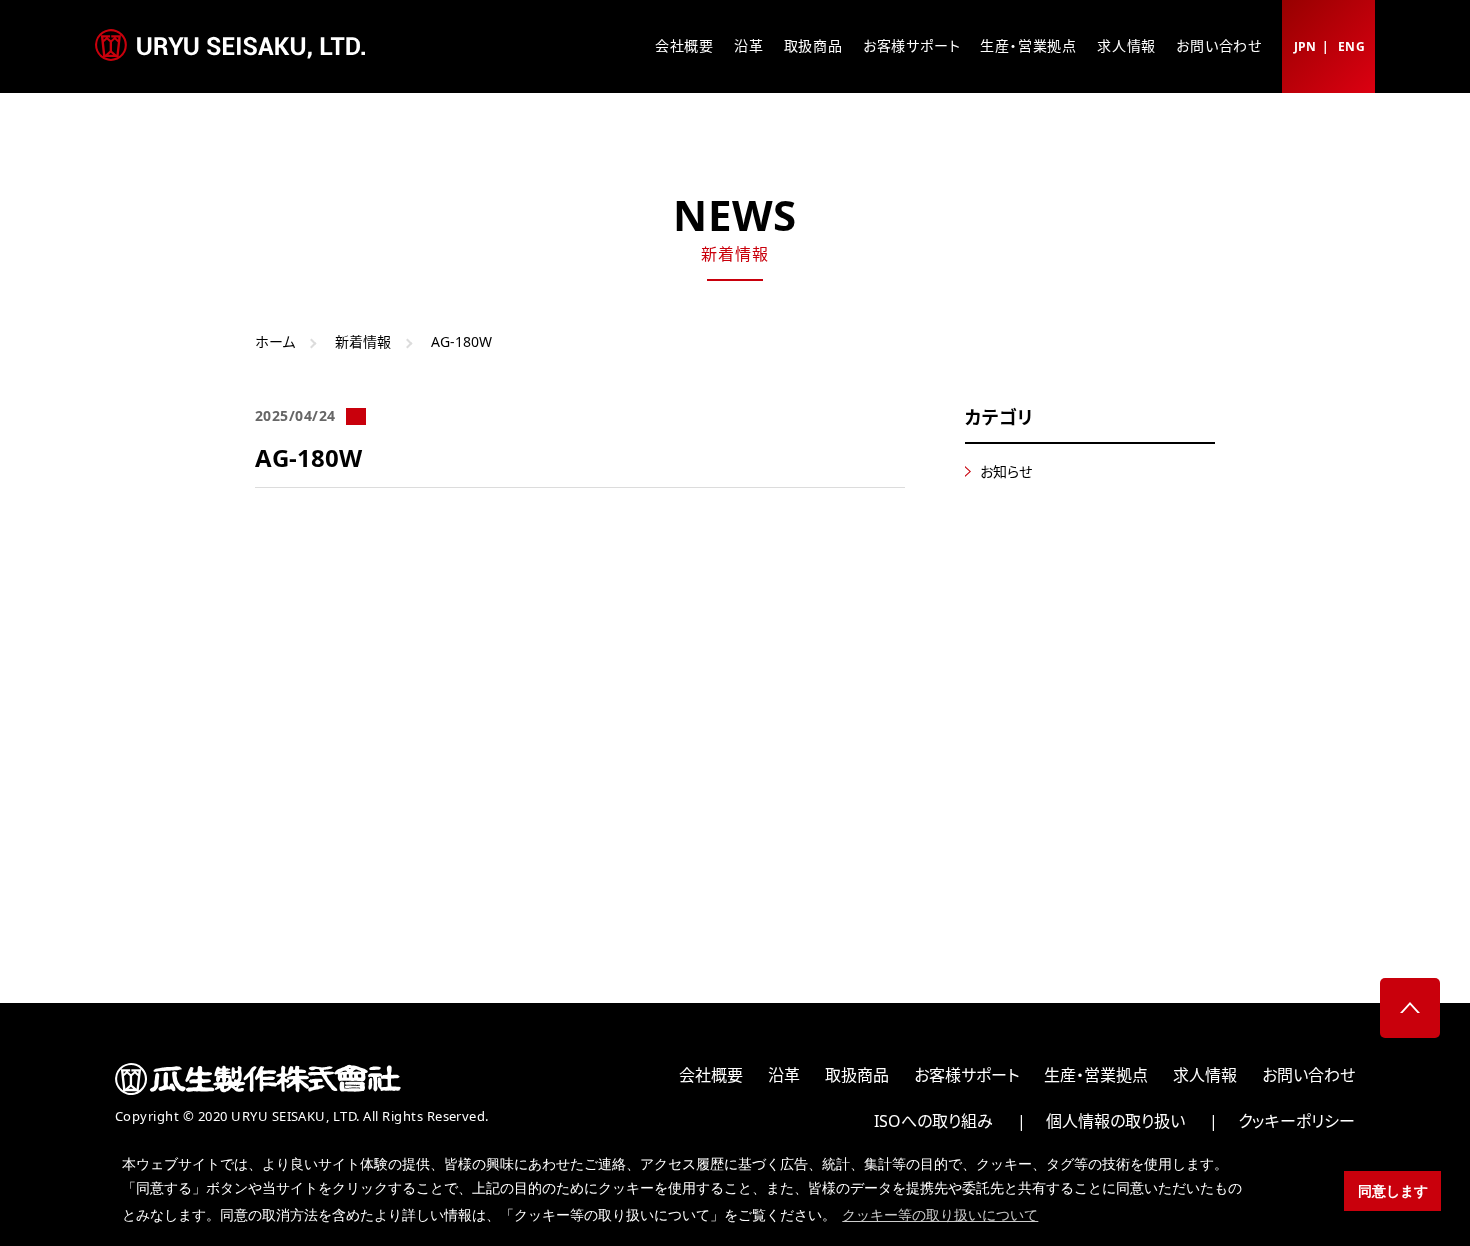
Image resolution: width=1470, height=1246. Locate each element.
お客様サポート (912, 45)
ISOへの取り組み (933, 1121)
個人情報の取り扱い (1115, 1121)
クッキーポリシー (1296, 1121)
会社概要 (684, 45)
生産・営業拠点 (1028, 45)
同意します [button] (1393, 1191)
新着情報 (363, 341)
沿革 (749, 45)
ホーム (275, 341)
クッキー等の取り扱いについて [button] (940, 1215)
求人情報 (1126, 45)
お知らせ (1006, 471)
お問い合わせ (1219, 45)
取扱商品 (813, 45)
